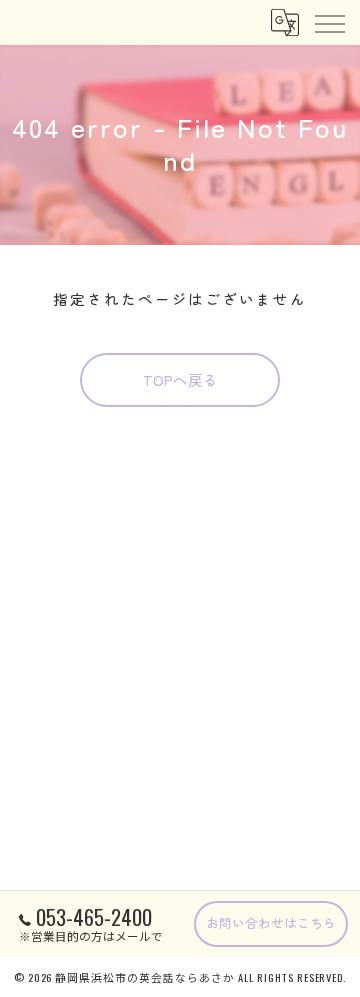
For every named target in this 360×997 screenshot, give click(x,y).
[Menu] (329, 22)
